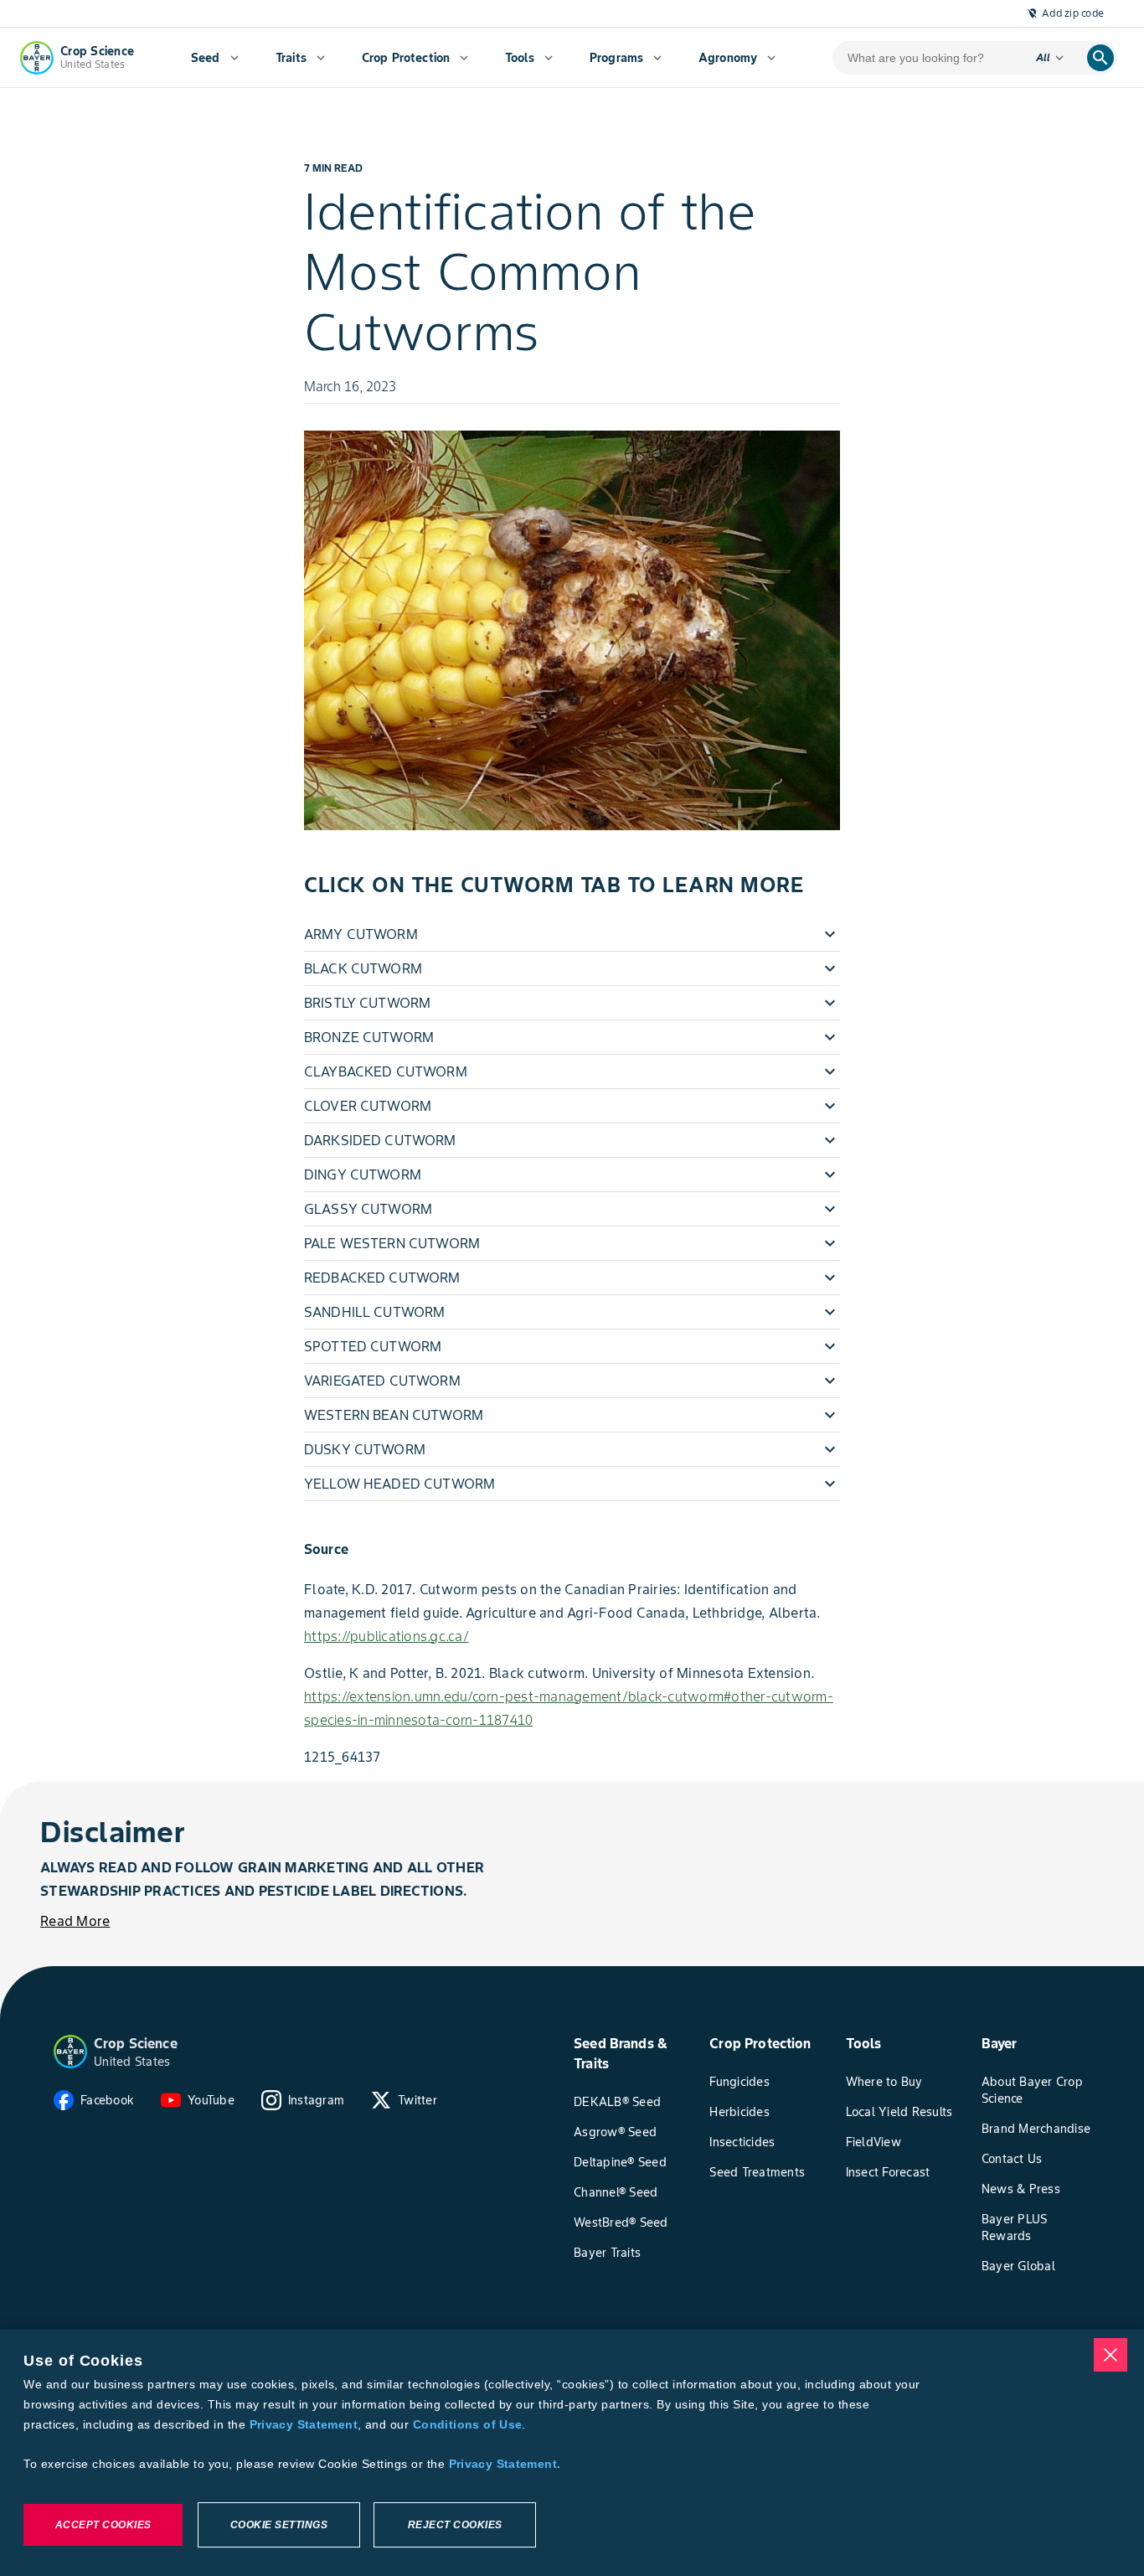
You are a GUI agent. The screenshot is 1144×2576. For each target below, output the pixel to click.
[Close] (1111, 2355)
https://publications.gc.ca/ (386, 1636)
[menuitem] (215, 58)
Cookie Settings (279, 2525)
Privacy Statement (304, 2424)
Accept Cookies (103, 2525)
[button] (572, 934)
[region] (572, 2453)
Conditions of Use (467, 2424)
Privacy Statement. (505, 2464)
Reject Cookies (455, 2525)
